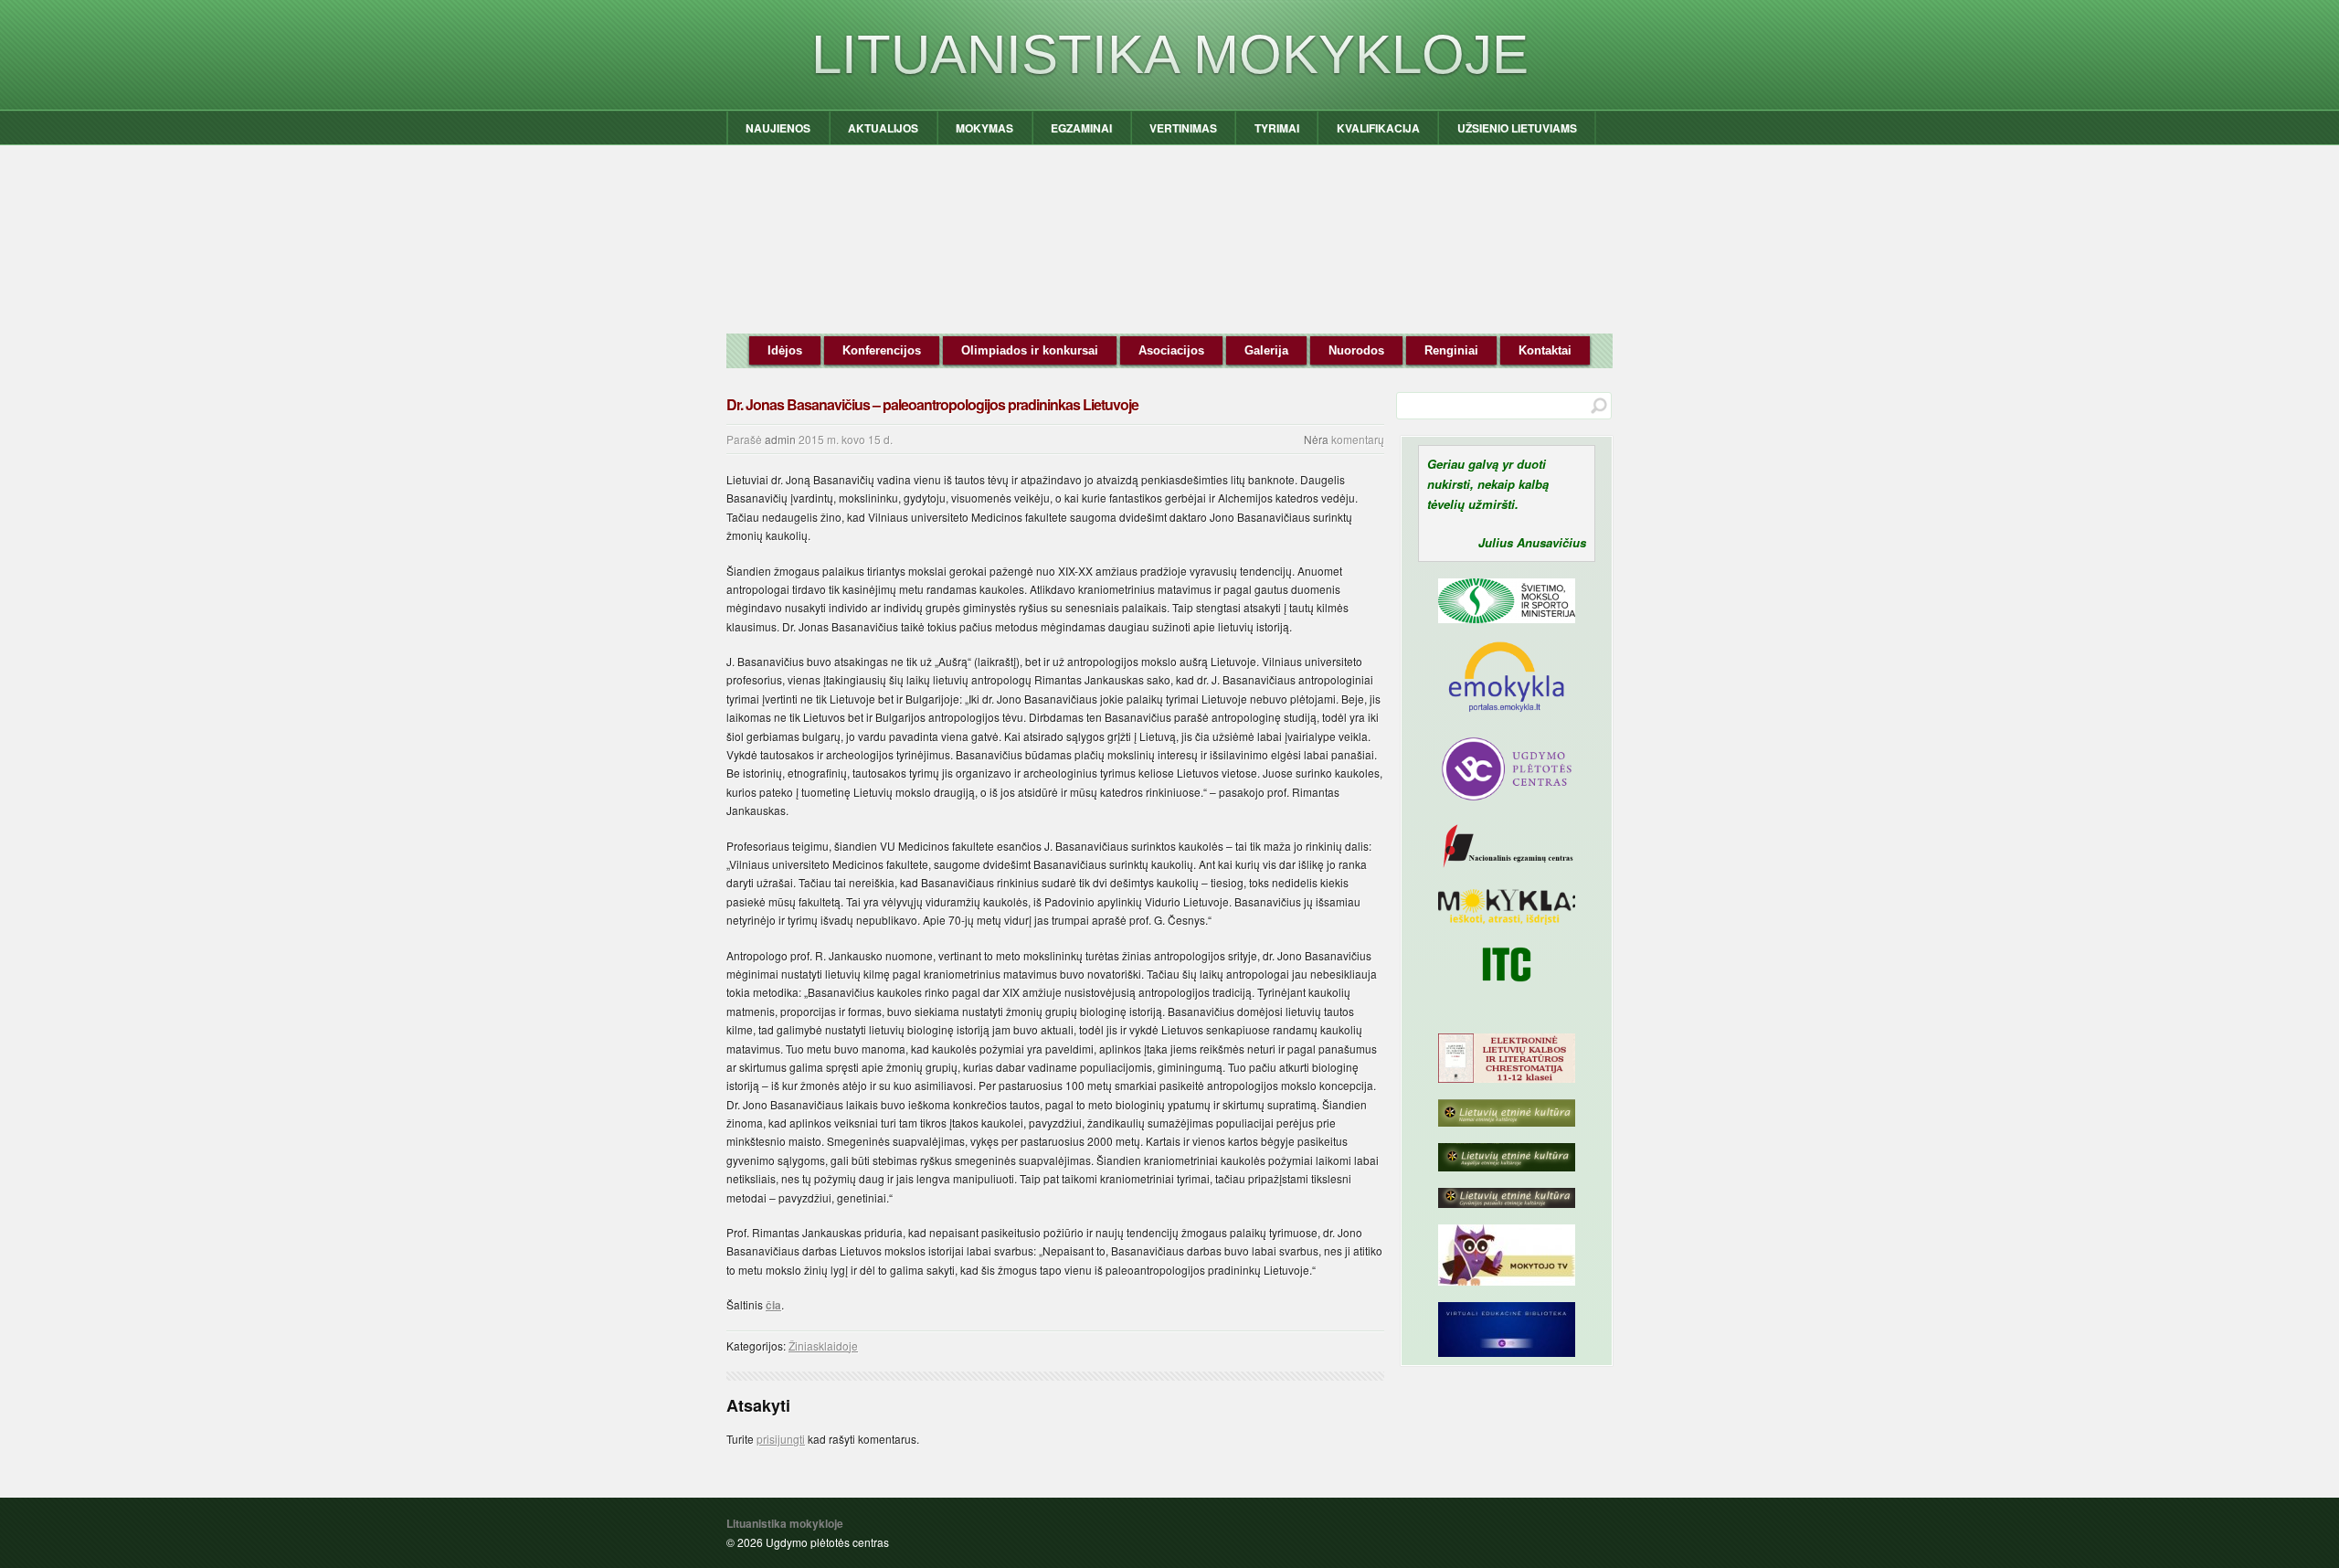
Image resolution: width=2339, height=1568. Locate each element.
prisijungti (781, 1439)
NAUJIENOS (778, 128)
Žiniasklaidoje (823, 1346)
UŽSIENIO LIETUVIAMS (1517, 128)
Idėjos (785, 350)
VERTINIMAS (1183, 128)
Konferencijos (882, 350)
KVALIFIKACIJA (1378, 128)
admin (780, 439)
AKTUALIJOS (883, 128)
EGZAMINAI (1081, 128)
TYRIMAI (1277, 128)
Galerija (1266, 350)
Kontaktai (1545, 350)
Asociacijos (1171, 350)
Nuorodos (1356, 350)
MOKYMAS (984, 128)
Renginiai (1451, 350)
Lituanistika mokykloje (1170, 54)
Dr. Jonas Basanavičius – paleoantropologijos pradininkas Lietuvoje (932, 404)
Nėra (1316, 439)
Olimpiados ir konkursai (1030, 350)
